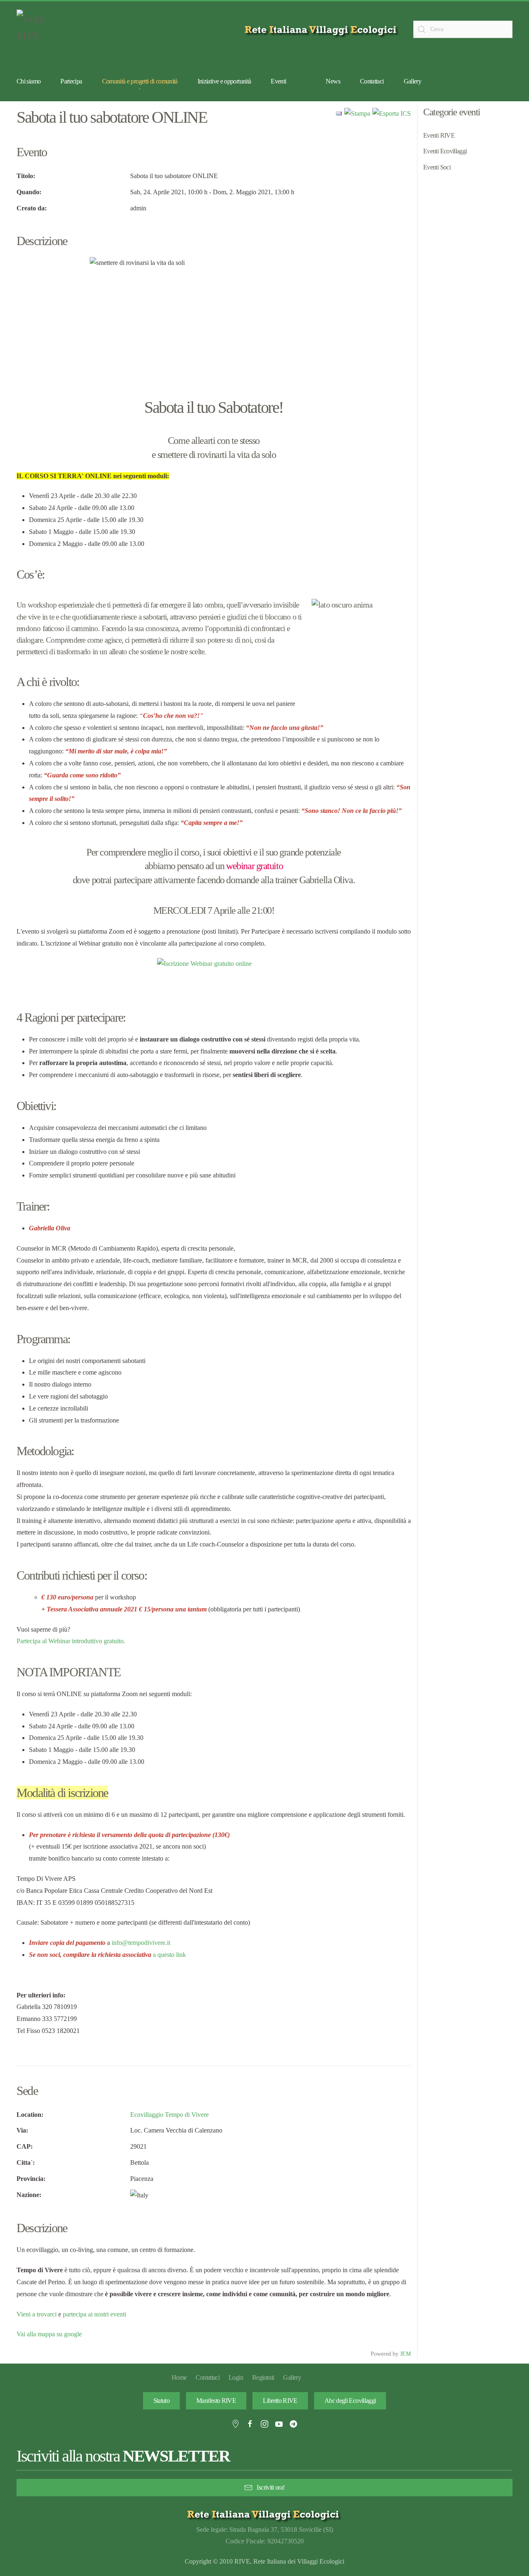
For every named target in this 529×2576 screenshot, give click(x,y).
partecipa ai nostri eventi (94, 2314)
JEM (405, 2354)
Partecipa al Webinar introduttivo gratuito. (71, 1641)
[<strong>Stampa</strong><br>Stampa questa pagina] (357, 113)
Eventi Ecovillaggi (445, 151)
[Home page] (322, 30)
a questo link (169, 1955)
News (333, 81)
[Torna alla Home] (37, 29)
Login (236, 2377)
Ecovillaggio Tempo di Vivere (169, 2115)
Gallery (413, 81)
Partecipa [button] (71, 81)
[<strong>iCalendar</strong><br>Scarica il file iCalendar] (392, 113)
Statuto (162, 2401)
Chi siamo (29, 81)
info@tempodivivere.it (141, 1943)
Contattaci (372, 81)
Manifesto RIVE (216, 2401)
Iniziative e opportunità (224, 81)
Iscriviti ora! (270, 2487)
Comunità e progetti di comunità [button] (140, 81)
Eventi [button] (278, 81)
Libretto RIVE (280, 2401)
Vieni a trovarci (37, 2314)
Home (179, 2377)
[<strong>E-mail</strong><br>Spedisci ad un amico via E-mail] (339, 113)
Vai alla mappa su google (49, 2334)
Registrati (263, 2377)
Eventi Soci (437, 167)
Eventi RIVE (439, 135)
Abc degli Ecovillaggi (350, 2401)
